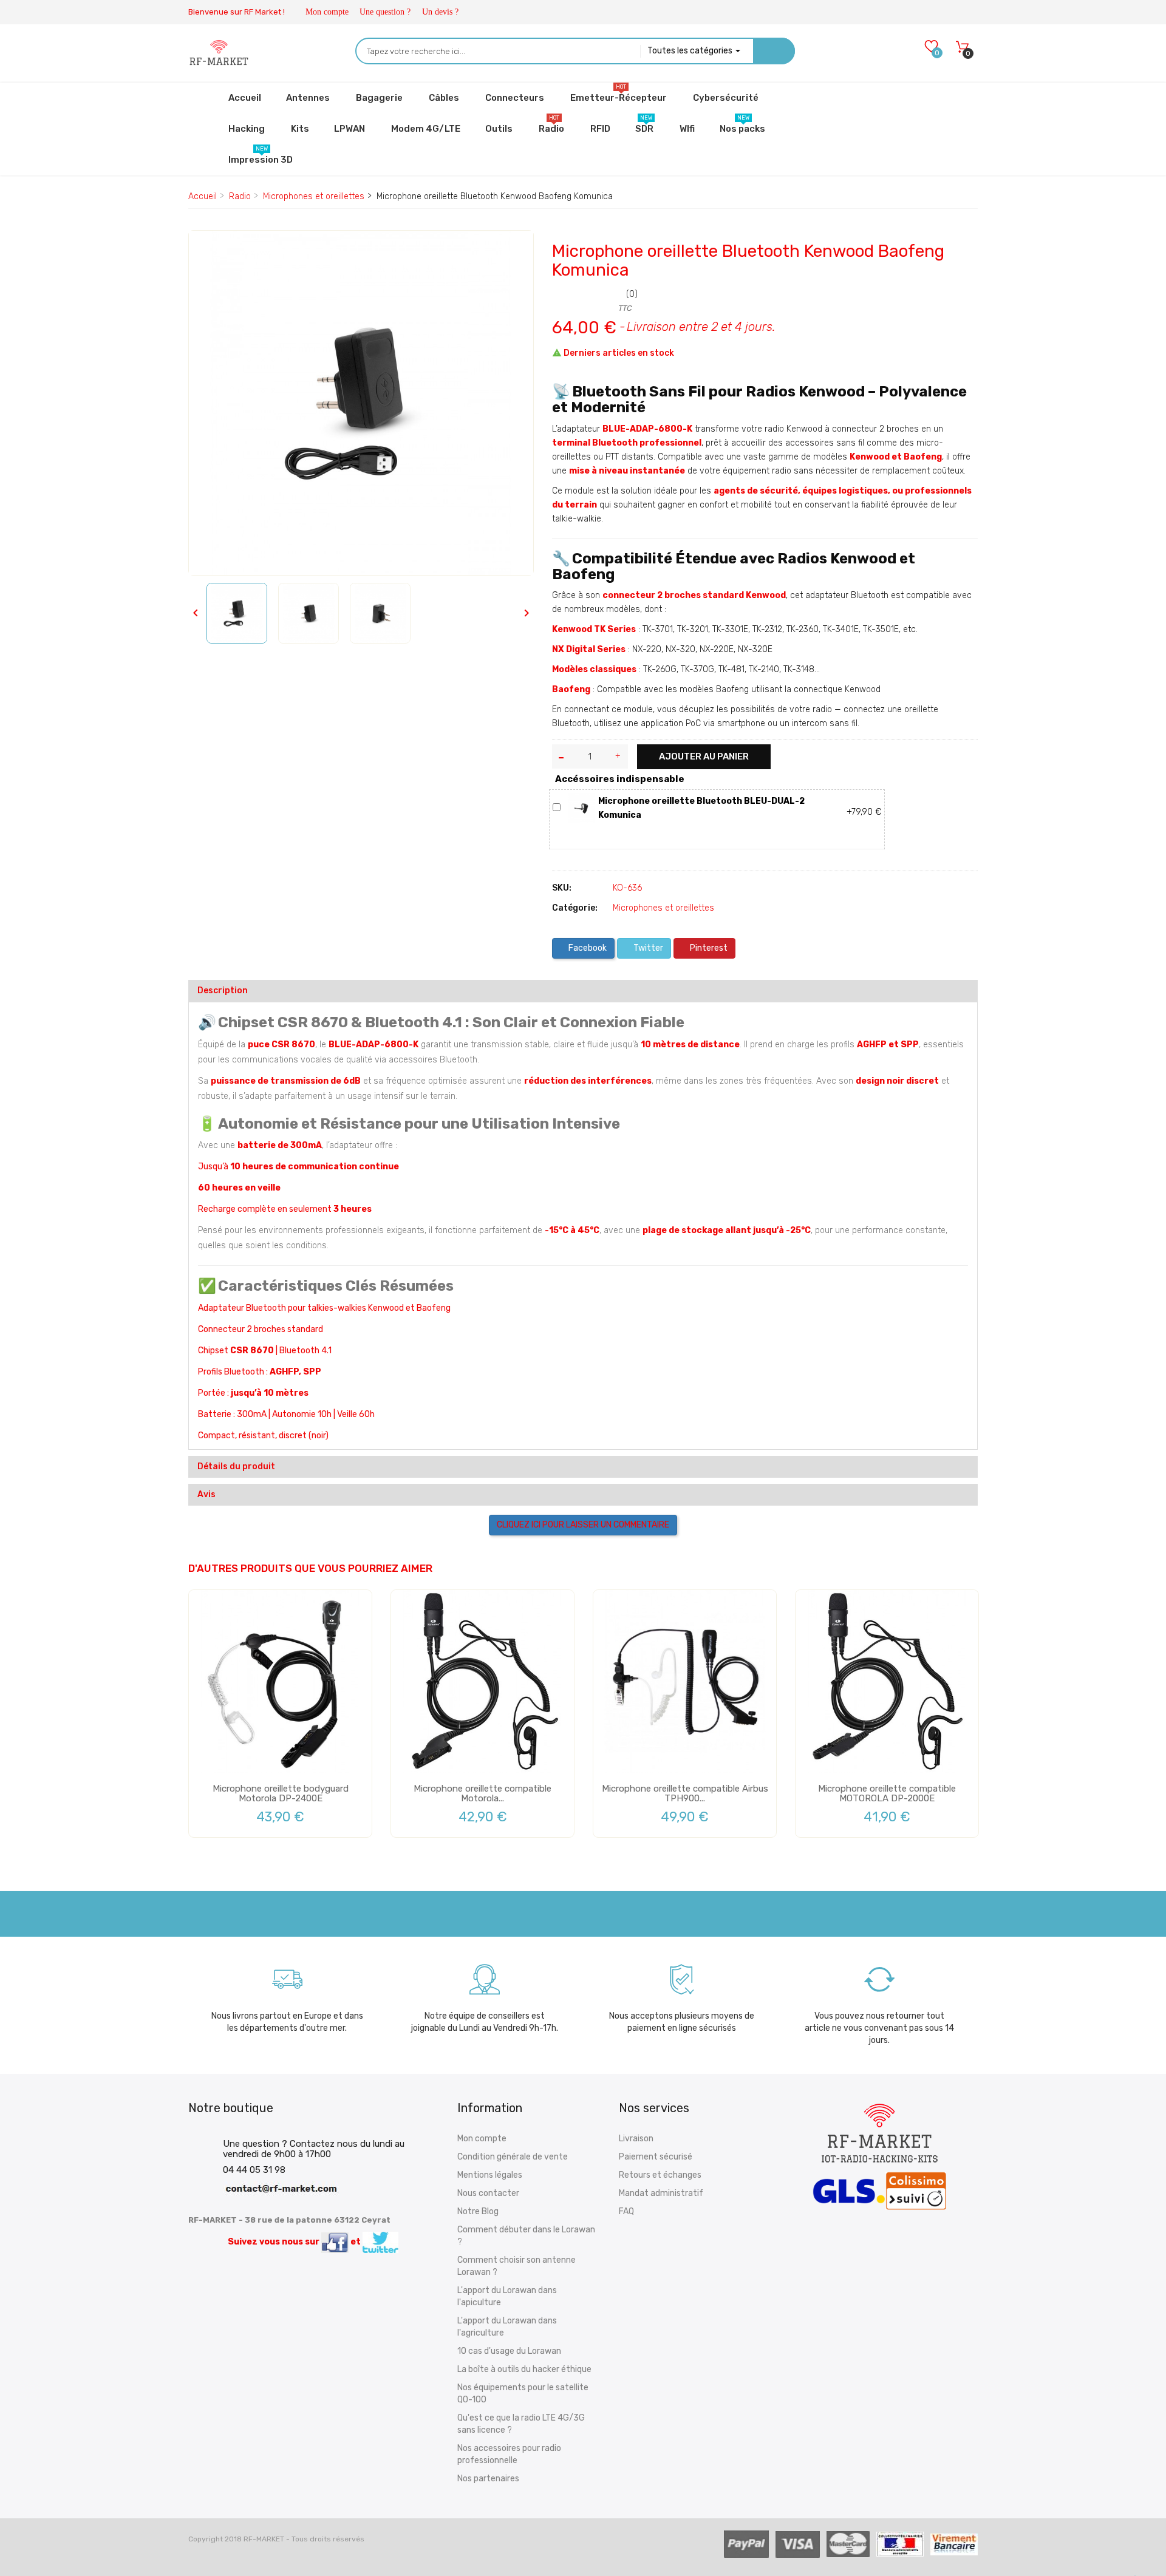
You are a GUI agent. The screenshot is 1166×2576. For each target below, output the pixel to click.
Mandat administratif (661, 2193)
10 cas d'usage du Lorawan (509, 2351)
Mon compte (327, 12)
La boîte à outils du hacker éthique (524, 2369)
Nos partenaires (488, 2479)
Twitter (647, 948)
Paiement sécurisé (656, 2157)
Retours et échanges (660, 2175)
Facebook (587, 948)
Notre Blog (478, 2211)
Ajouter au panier (704, 756)
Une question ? (385, 12)
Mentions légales (490, 2175)
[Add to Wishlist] (207, 250)
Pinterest (708, 948)
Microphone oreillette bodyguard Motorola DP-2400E (281, 1794)
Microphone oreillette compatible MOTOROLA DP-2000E (887, 1794)
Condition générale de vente (513, 2157)
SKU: (562, 888)
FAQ (626, 2211)
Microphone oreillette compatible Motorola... (482, 1794)
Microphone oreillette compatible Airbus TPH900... (685, 1794)
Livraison (636, 2139)
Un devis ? (440, 12)
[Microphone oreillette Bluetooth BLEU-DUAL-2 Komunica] (581, 808)
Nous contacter (488, 2193)
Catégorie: (575, 908)
